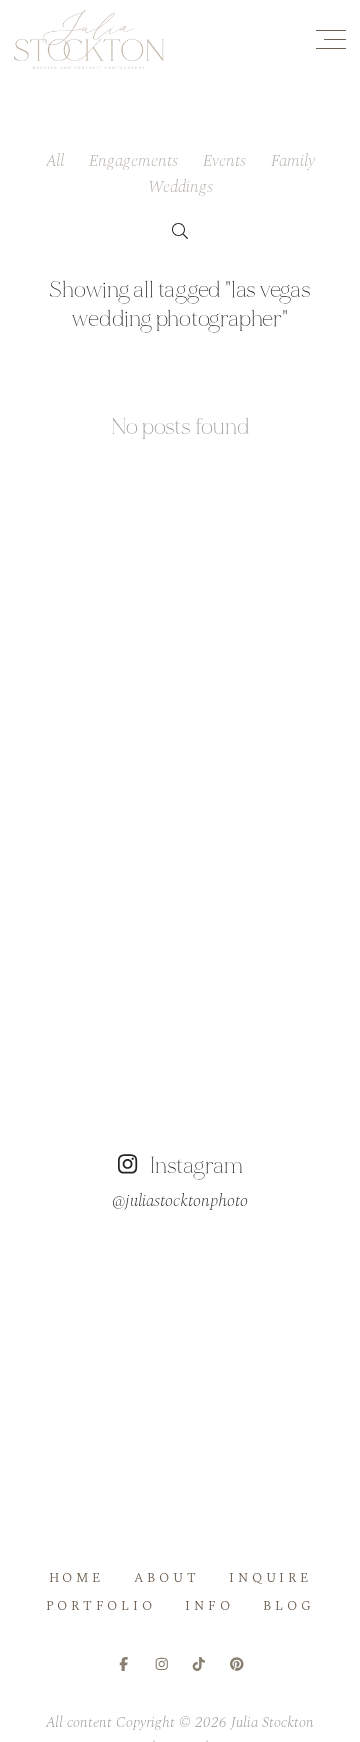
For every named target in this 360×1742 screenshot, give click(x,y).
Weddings (180, 187)
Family (293, 161)
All (55, 161)
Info (209, 1606)
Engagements (133, 161)
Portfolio (101, 1606)
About (167, 1578)
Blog (288, 1606)
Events (224, 161)
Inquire (270, 1578)
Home (76, 1578)
